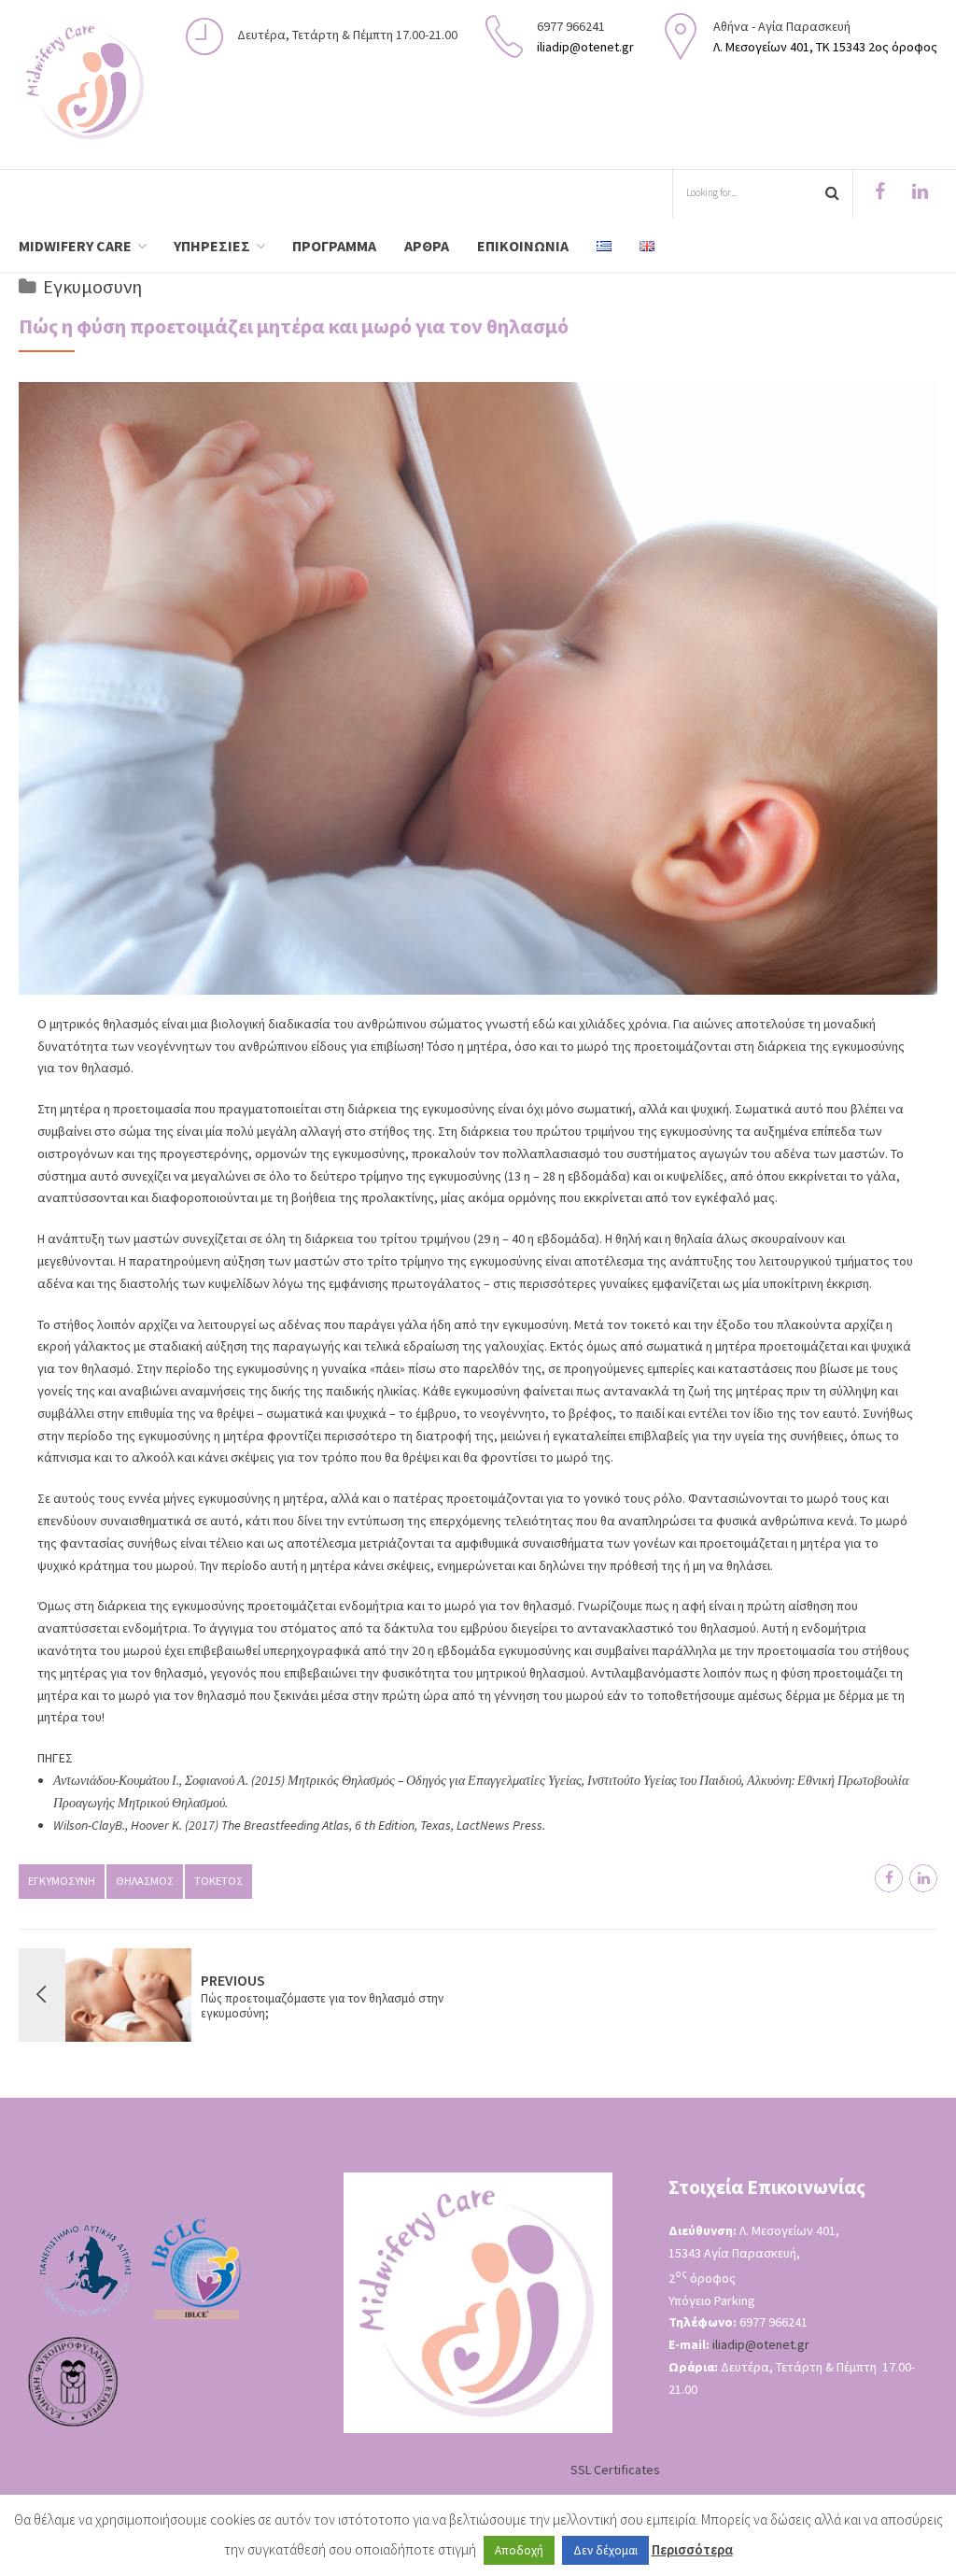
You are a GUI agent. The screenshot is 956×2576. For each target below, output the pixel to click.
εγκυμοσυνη (62, 1881)
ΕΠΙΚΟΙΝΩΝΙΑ (523, 246)
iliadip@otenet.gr (761, 2344)
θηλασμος (145, 1881)
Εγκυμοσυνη (92, 286)
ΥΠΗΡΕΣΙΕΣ (212, 246)
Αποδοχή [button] (519, 2550)
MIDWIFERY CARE (75, 246)
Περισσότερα (692, 2549)
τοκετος (218, 1881)
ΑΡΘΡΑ (427, 246)
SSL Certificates (615, 2470)
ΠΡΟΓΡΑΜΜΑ (334, 246)
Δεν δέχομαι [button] (605, 2550)
